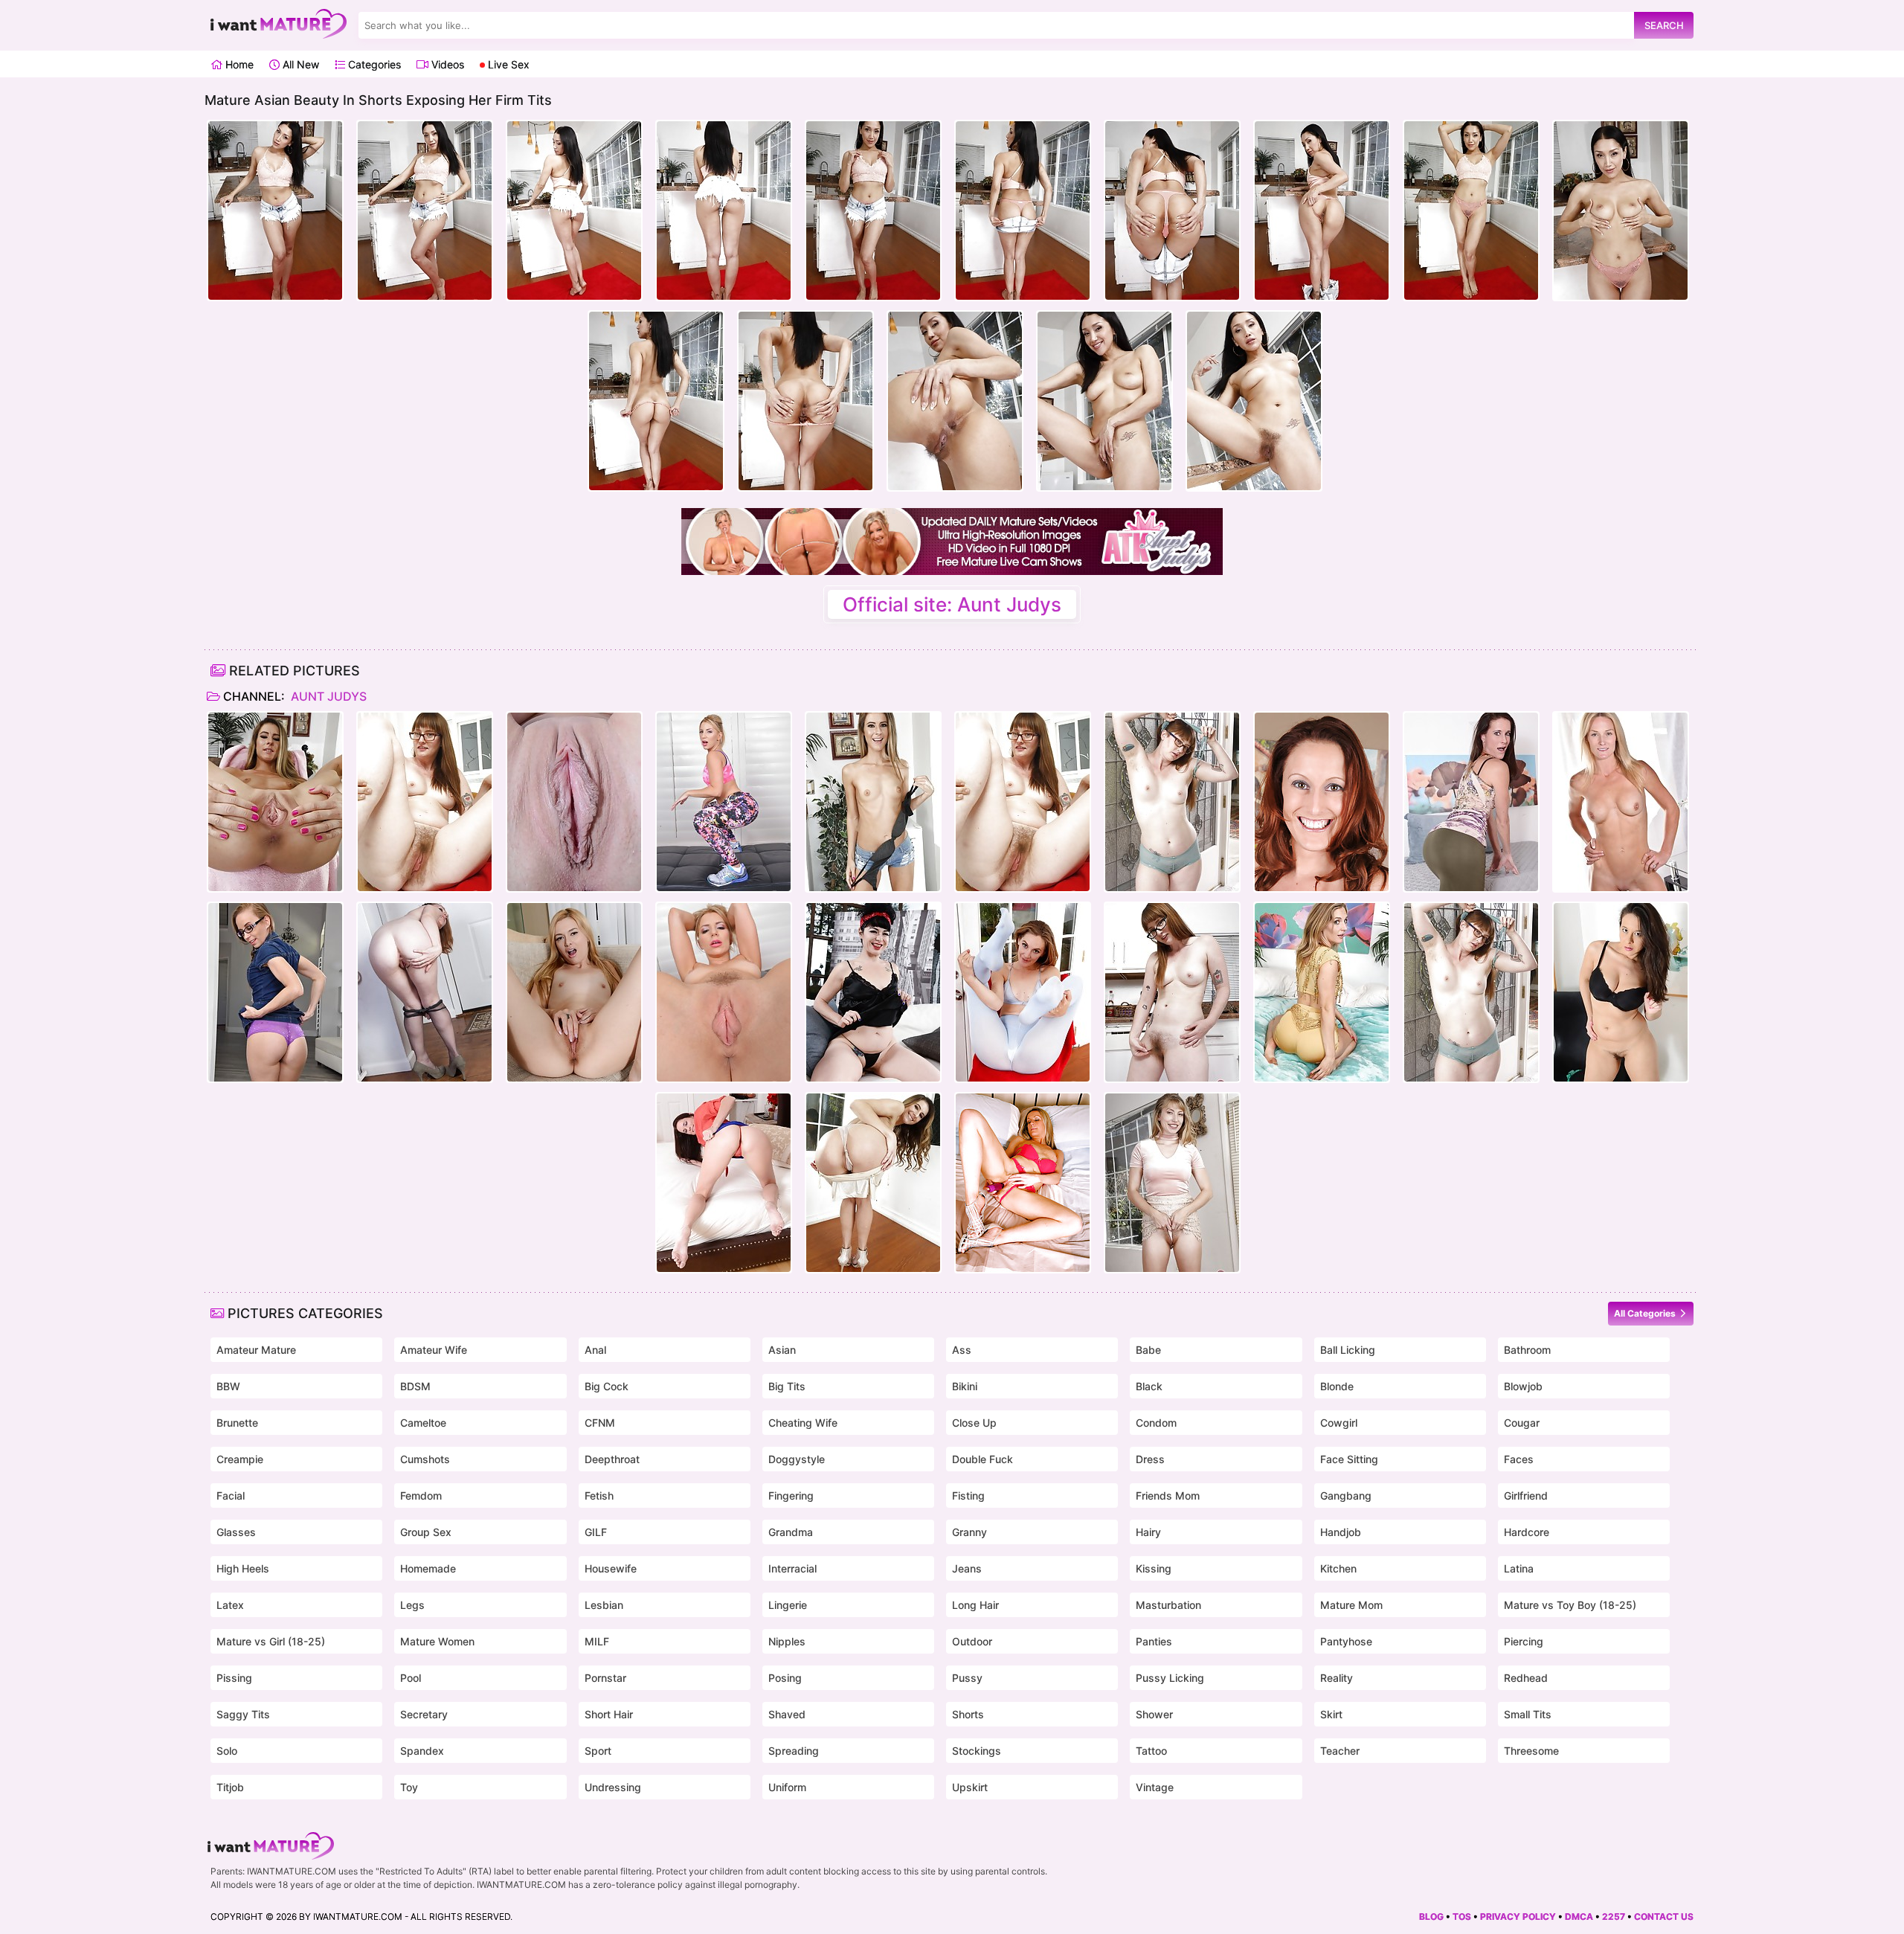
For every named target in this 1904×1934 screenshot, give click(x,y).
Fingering (791, 1496)
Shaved (787, 1714)
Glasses (236, 1532)
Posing (785, 1678)
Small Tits (1528, 1714)
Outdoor (972, 1641)
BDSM (415, 1386)
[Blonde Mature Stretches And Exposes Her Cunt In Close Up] (574, 802)
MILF (597, 1641)
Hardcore (1527, 1532)
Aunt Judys (327, 696)
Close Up (974, 1423)
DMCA (1579, 1917)
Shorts (968, 1714)
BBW (228, 1386)
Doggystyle (797, 1459)
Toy (409, 1787)
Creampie (240, 1459)
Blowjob (1523, 1386)
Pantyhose (1346, 1641)
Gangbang (1346, 1496)
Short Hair (609, 1714)
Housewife (611, 1568)
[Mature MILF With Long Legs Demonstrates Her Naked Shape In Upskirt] (1471, 802)
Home (238, 64)
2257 (1614, 1917)
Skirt (1331, 1714)
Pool (411, 1678)
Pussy (967, 1678)
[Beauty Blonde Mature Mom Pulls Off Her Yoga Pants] (724, 802)
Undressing (613, 1787)
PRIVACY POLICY (1518, 1917)
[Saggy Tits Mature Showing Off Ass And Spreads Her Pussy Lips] (873, 992)
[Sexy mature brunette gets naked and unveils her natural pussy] (1621, 992)
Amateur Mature (256, 1350)
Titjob (230, 1787)
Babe (1148, 1350)
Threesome (1531, 1751)
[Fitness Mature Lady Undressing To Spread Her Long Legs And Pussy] (1621, 802)
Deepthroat (612, 1459)
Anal (595, 1350)
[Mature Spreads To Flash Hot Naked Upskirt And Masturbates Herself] (724, 1183)
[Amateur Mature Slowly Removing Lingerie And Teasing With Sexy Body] (275, 992)
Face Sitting (1349, 1459)
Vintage (1155, 1787)
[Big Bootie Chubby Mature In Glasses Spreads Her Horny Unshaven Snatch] (1172, 802)
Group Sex (426, 1532)
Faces (1519, 1459)
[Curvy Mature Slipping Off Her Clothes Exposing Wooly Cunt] (425, 802)
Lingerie (788, 1605)
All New (299, 64)
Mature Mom (1351, 1605)
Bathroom (1527, 1350)
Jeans (967, 1568)
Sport (598, 1751)
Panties (1154, 1641)
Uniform (787, 1787)
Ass (962, 1350)
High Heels (243, 1568)
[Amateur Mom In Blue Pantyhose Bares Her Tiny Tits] (1023, 992)
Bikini (965, 1386)
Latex (230, 1605)
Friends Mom (1168, 1496)
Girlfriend (1526, 1496)
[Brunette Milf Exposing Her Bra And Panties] (1322, 802)
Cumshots (425, 1459)
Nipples (787, 1641)
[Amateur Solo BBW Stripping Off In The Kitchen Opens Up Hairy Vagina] (1172, 992)
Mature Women (437, 1641)
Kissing (1154, 1568)
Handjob (1341, 1532)
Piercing (1524, 1641)
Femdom (421, 1496)
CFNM (600, 1423)
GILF (596, 1532)
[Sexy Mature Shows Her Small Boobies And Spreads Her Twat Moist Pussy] (574, 992)
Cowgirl (1339, 1423)
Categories (373, 64)
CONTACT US (1664, 1917)
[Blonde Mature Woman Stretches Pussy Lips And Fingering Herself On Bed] (1322, 992)
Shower (1154, 1714)
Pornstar (605, 1678)
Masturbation (1168, 1605)
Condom (1156, 1423)
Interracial (792, 1568)
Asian (782, 1350)
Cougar (1522, 1423)
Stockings (977, 1751)
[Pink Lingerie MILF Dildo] (1023, 1183)
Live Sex (507, 64)
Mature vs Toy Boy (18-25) (1570, 1605)
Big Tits (787, 1386)
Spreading (794, 1751)
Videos (446, 64)
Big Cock (607, 1386)
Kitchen (1338, 1568)
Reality (1337, 1678)
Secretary (424, 1714)
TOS (1462, 1917)
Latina (1519, 1568)
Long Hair (975, 1605)
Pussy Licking (1170, 1678)
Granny (969, 1532)
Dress (1150, 1459)
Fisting (968, 1496)
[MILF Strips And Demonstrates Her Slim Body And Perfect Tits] (1172, 1183)
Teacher (1340, 1751)
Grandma (791, 1532)
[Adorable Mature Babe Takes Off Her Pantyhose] (425, 992)
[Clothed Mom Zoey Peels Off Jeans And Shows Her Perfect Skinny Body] (275, 802)
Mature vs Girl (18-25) (271, 1641)
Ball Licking (1348, 1350)
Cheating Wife (803, 1423)
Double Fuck (982, 1459)
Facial (231, 1496)
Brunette (237, 1423)
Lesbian (604, 1605)
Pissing (234, 1678)
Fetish (599, 1496)
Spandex (422, 1751)
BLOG (1431, 1917)
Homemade (428, 1568)
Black (1149, 1386)
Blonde (1337, 1386)
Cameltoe (423, 1423)
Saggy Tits (243, 1714)
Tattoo (1151, 1751)
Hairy (1148, 1532)
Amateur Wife (434, 1350)
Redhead (1526, 1678)
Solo (227, 1751)
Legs (412, 1605)
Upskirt (970, 1787)
